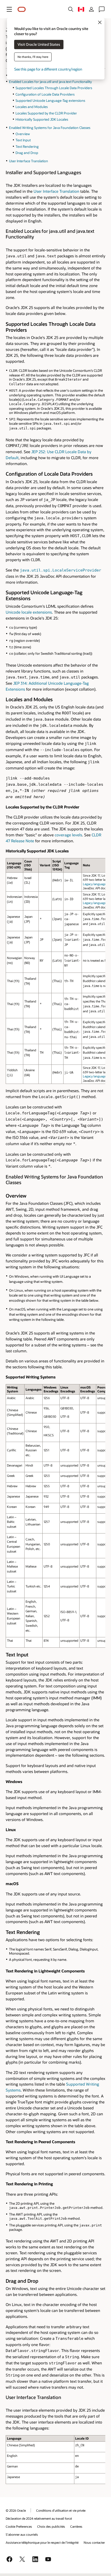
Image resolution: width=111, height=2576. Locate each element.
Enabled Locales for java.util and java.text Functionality (50, 82)
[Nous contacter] (102, 9)
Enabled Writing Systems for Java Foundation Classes (50, 128)
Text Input (23, 140)
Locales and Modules (32, 107)
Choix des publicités (51, 2526)
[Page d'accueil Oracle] (22, 9)
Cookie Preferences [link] (19, 2526)
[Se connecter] (91, 9)
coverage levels (68, 835)
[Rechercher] (71, 9)
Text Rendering (27, 146)
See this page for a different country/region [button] (48, 69)
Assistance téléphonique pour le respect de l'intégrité (42, 2542)
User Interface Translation (29, 161)
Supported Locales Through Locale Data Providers (54, 88)
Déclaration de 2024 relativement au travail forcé (39, 2518)
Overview (23, 134)
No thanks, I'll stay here (33, 57)
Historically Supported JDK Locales (42, 119)
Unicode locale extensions (29, 612)
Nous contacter (94, 2542)
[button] (9, 9)
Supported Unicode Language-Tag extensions (50, 101)
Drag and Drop (27, 153)
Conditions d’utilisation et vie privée (61, 2510)
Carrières (76, 2526)
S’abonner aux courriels (22, 2534)
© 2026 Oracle (16, 2510)
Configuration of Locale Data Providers (45, 94)
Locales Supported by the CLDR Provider (46, 113)
